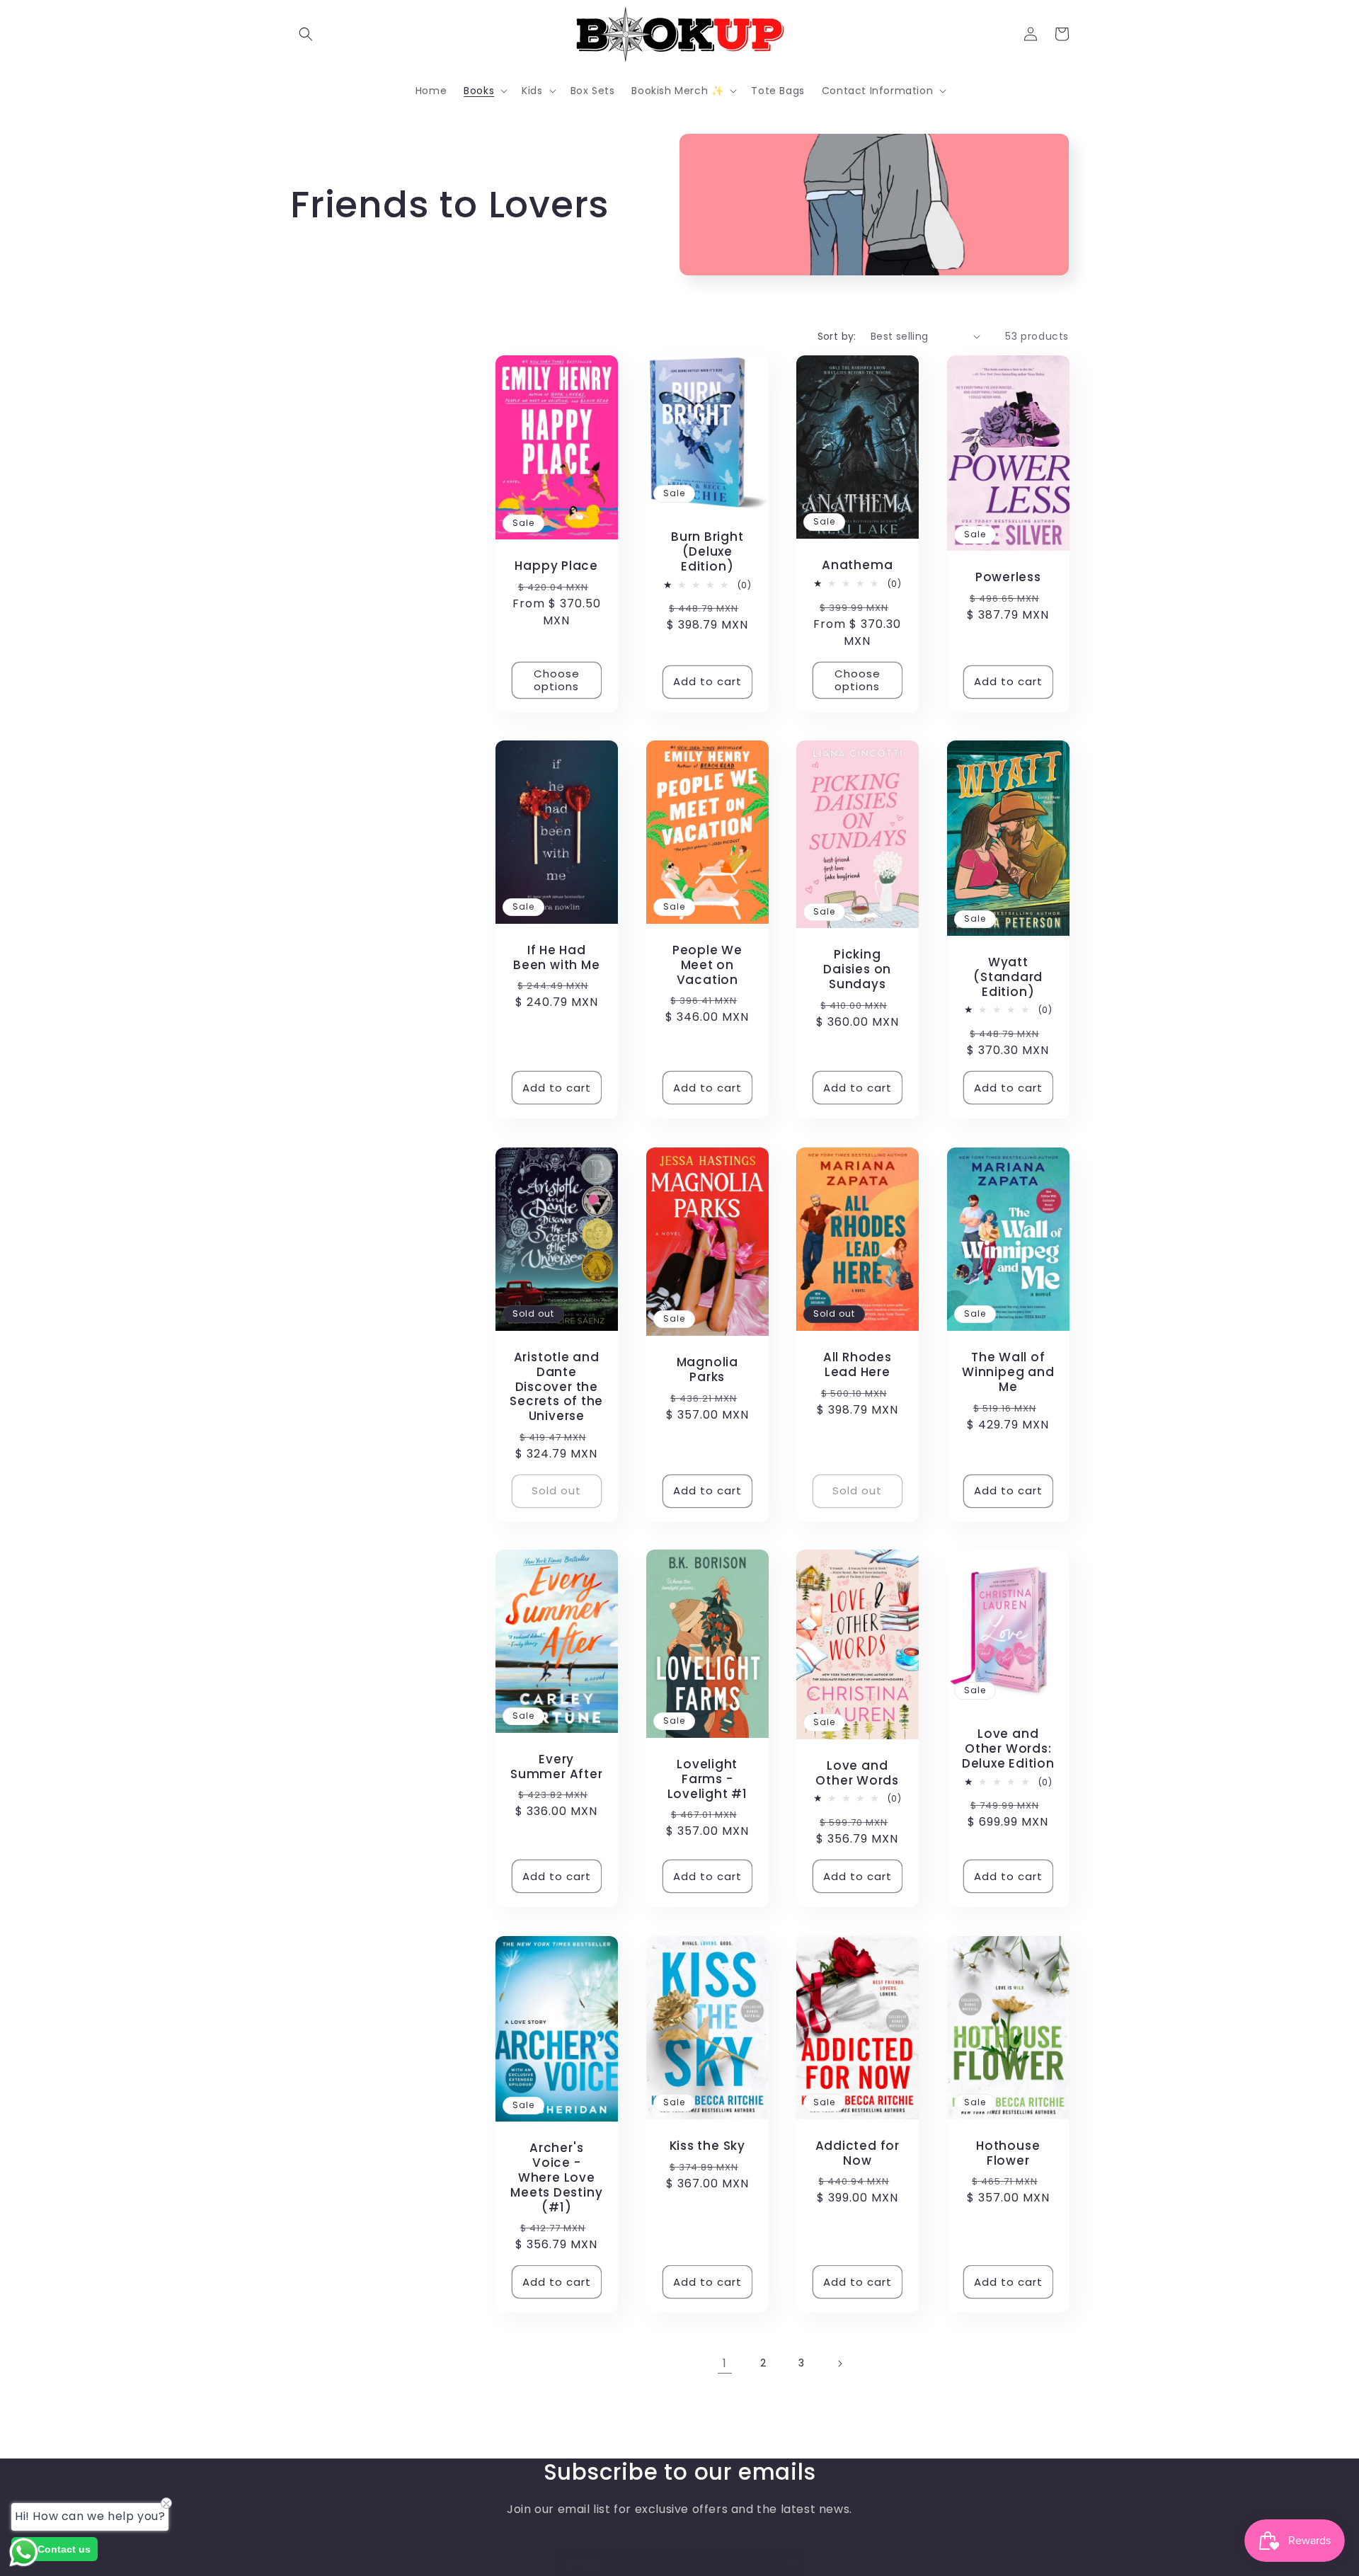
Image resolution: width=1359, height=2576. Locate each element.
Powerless (1008, 577)
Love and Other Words (857, 1773)
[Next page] (839, 2364)
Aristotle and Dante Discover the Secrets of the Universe (556, 1386)
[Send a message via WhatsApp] (24, 2552)
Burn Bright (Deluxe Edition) (707, 551)
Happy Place (556, 566)
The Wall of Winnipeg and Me (1008, 1372)
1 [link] (725, 2363)
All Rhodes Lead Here (858, 1365)
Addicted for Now (858, 2153)
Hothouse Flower (1008, 2153)
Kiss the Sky (707, 2145)
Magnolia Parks (707, 1370)
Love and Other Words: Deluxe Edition (1008, 1749)
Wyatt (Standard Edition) (1008, 977)
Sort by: (837, 336)
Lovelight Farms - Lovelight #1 (707, 1779)
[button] (306, 34)
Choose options (557, 679)
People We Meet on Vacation (707, 965)
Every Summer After (556, 1767)
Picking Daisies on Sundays (857, 970)
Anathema (857, 565)
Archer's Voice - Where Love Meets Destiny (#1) (556, 2177)
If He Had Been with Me (556, 958)
